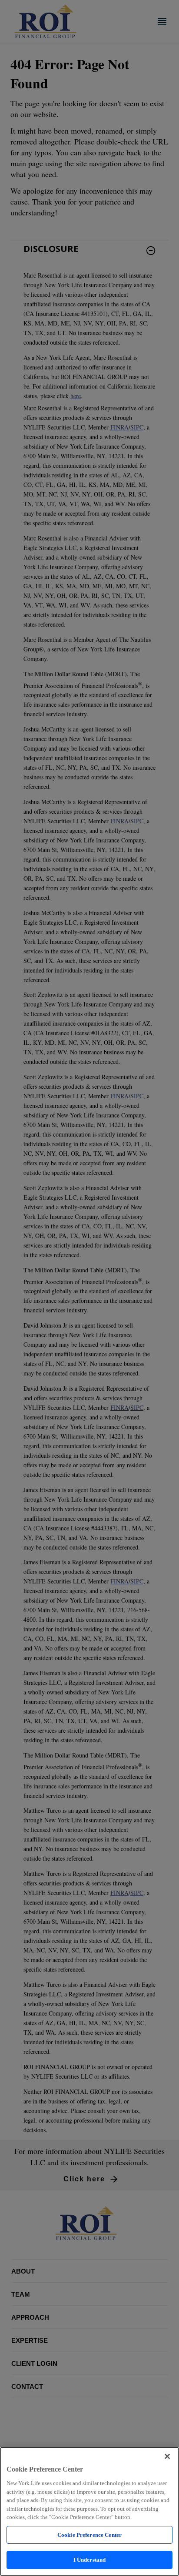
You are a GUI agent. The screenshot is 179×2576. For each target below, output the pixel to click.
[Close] (167, 2456)
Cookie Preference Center (89, 2535)
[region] (89, 2511)
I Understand (90, 2560)
